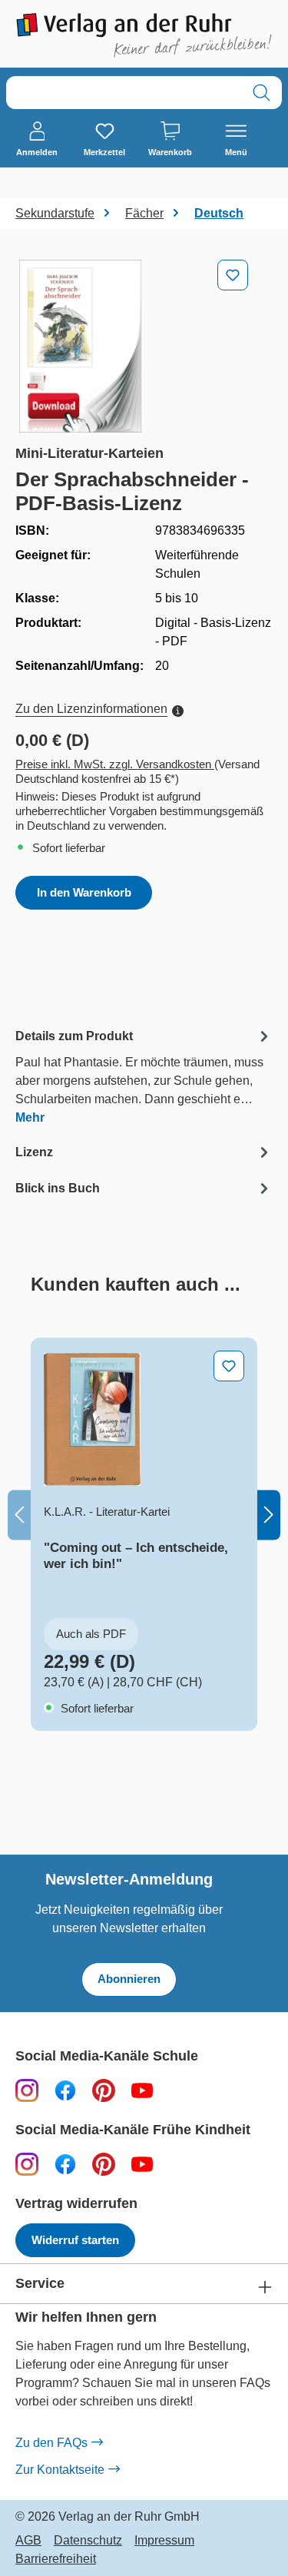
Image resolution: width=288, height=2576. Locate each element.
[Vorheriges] (19, 1515)
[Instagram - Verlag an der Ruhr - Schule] (27, 2090)
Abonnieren (129, 1979)
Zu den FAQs (51, 2443)
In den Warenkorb (84, 892)
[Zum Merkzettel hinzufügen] (233, 275)
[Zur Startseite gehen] (144, 35)
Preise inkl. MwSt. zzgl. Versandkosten (115, 764)
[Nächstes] (269, 1515)
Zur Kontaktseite (60, 2470)
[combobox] (124, 93)
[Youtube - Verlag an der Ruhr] (142, 2090)
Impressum (164, 2541)
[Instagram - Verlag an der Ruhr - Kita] (27, 2164)
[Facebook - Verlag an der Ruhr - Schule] (65, 2090)
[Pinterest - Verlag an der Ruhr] (104, 2090)
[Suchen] (262, 93)
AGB (28, 2541)
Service (40, 2284)
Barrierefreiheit (56, 2559)
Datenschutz (88, 2541)
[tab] (144, 1076)
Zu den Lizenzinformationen (91, 709)
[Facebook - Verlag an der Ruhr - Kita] (65, 2164)
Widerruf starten (75, 2240)
